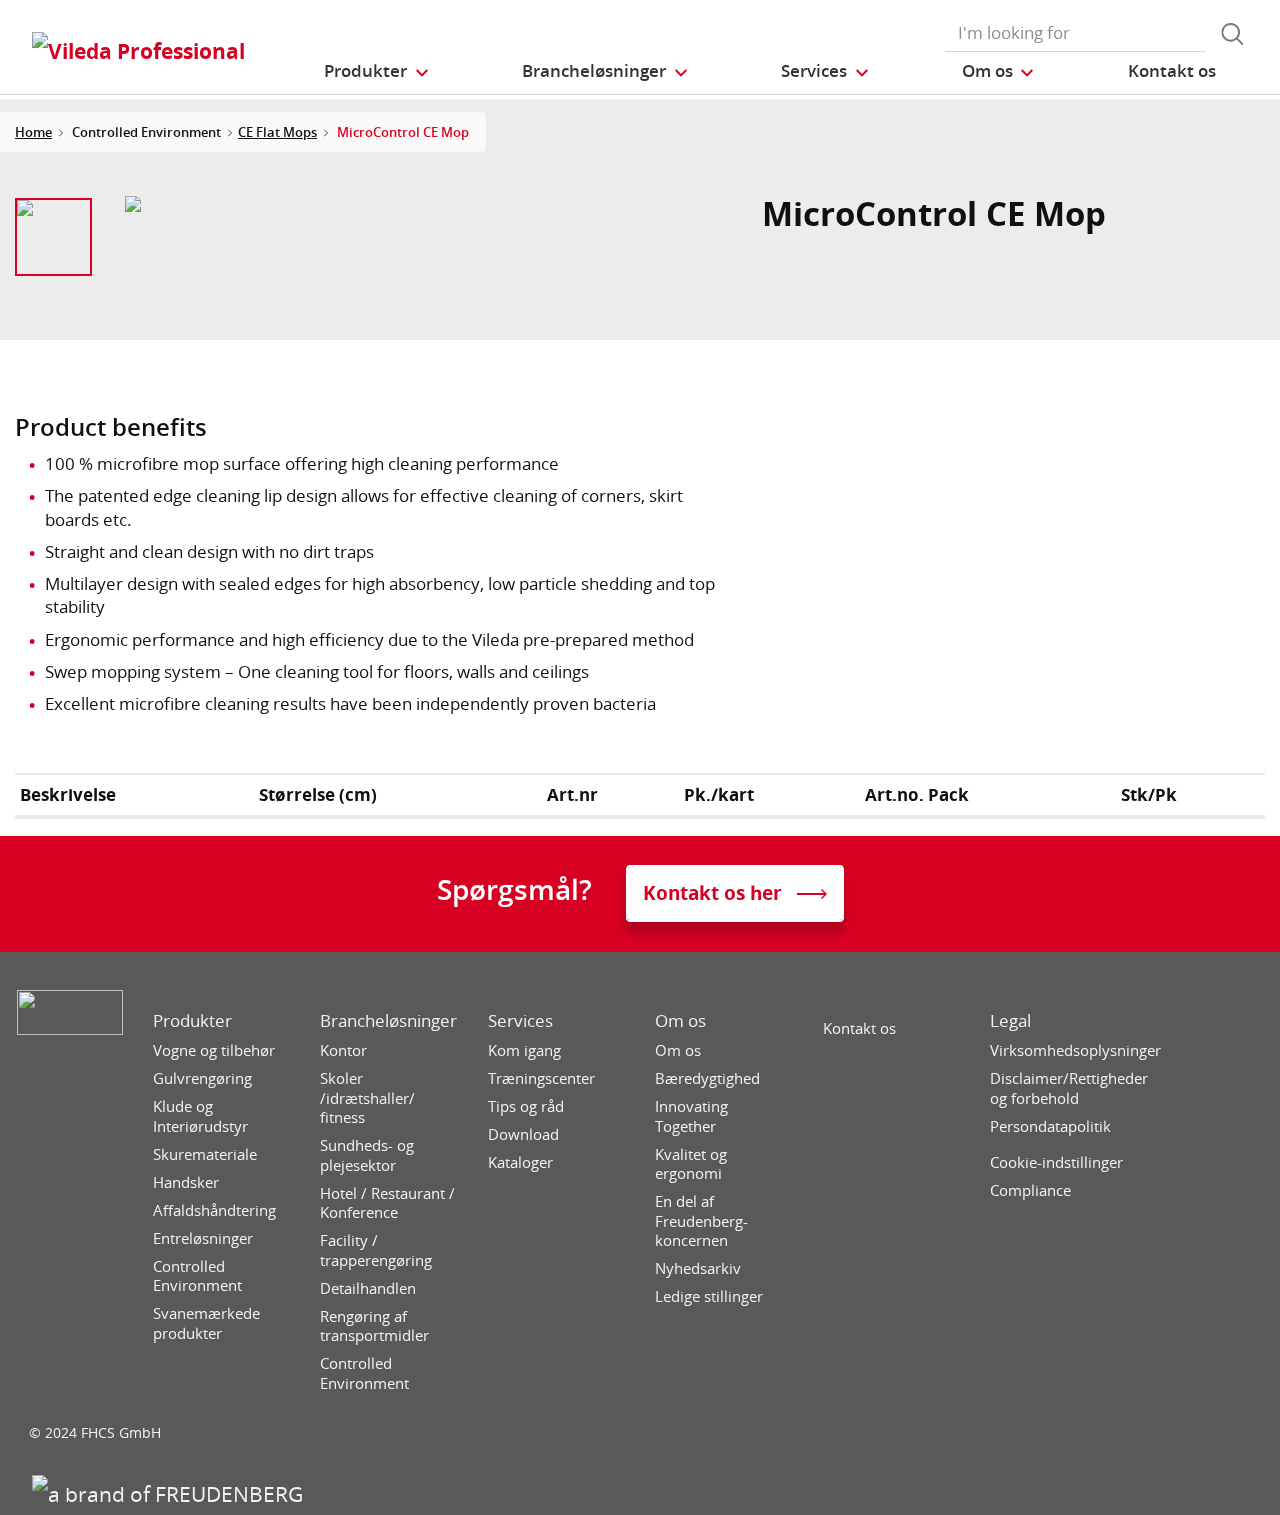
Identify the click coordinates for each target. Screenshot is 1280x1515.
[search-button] (1232, 34)
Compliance (1030, 1190)
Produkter (192, 1021)
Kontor (343, 1050)
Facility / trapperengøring (376, 1250)
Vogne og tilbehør (214, 1050)
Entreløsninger (203, 1238)
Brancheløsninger (388, 1021)
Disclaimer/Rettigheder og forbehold (1069, 1088)
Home (33, 132)
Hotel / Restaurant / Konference (387, 1203)
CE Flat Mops (277, 132)
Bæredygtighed (707, 1078)
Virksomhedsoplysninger (1075, 1050)
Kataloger (520, 1162)
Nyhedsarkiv (698, 1268)
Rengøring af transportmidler (374, 1326)
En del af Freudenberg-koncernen (701, 1221)
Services (520, 1021)
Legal (1010, 1021)
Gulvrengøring (202, 1078)
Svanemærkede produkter (206, 1323)
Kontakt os (859, 1028)
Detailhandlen (368, 1288)
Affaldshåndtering (214, 1210)
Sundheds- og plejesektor (367, 1155)
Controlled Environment (197, 1276)
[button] (377, 70)
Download (523, 1134)
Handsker (186, 1182)
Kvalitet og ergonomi (691, 1164)
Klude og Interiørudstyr (200, 1116)
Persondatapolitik (1050, 1126)
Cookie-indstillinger (1056, 1162)
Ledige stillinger (709, 1296)
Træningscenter (541, 1078)
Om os (680, 1021)
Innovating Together (691, 1116)
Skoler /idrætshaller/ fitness (367, 1098)
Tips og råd (526, 1106)
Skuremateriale (205, 1154)
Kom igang (524, 1050)
